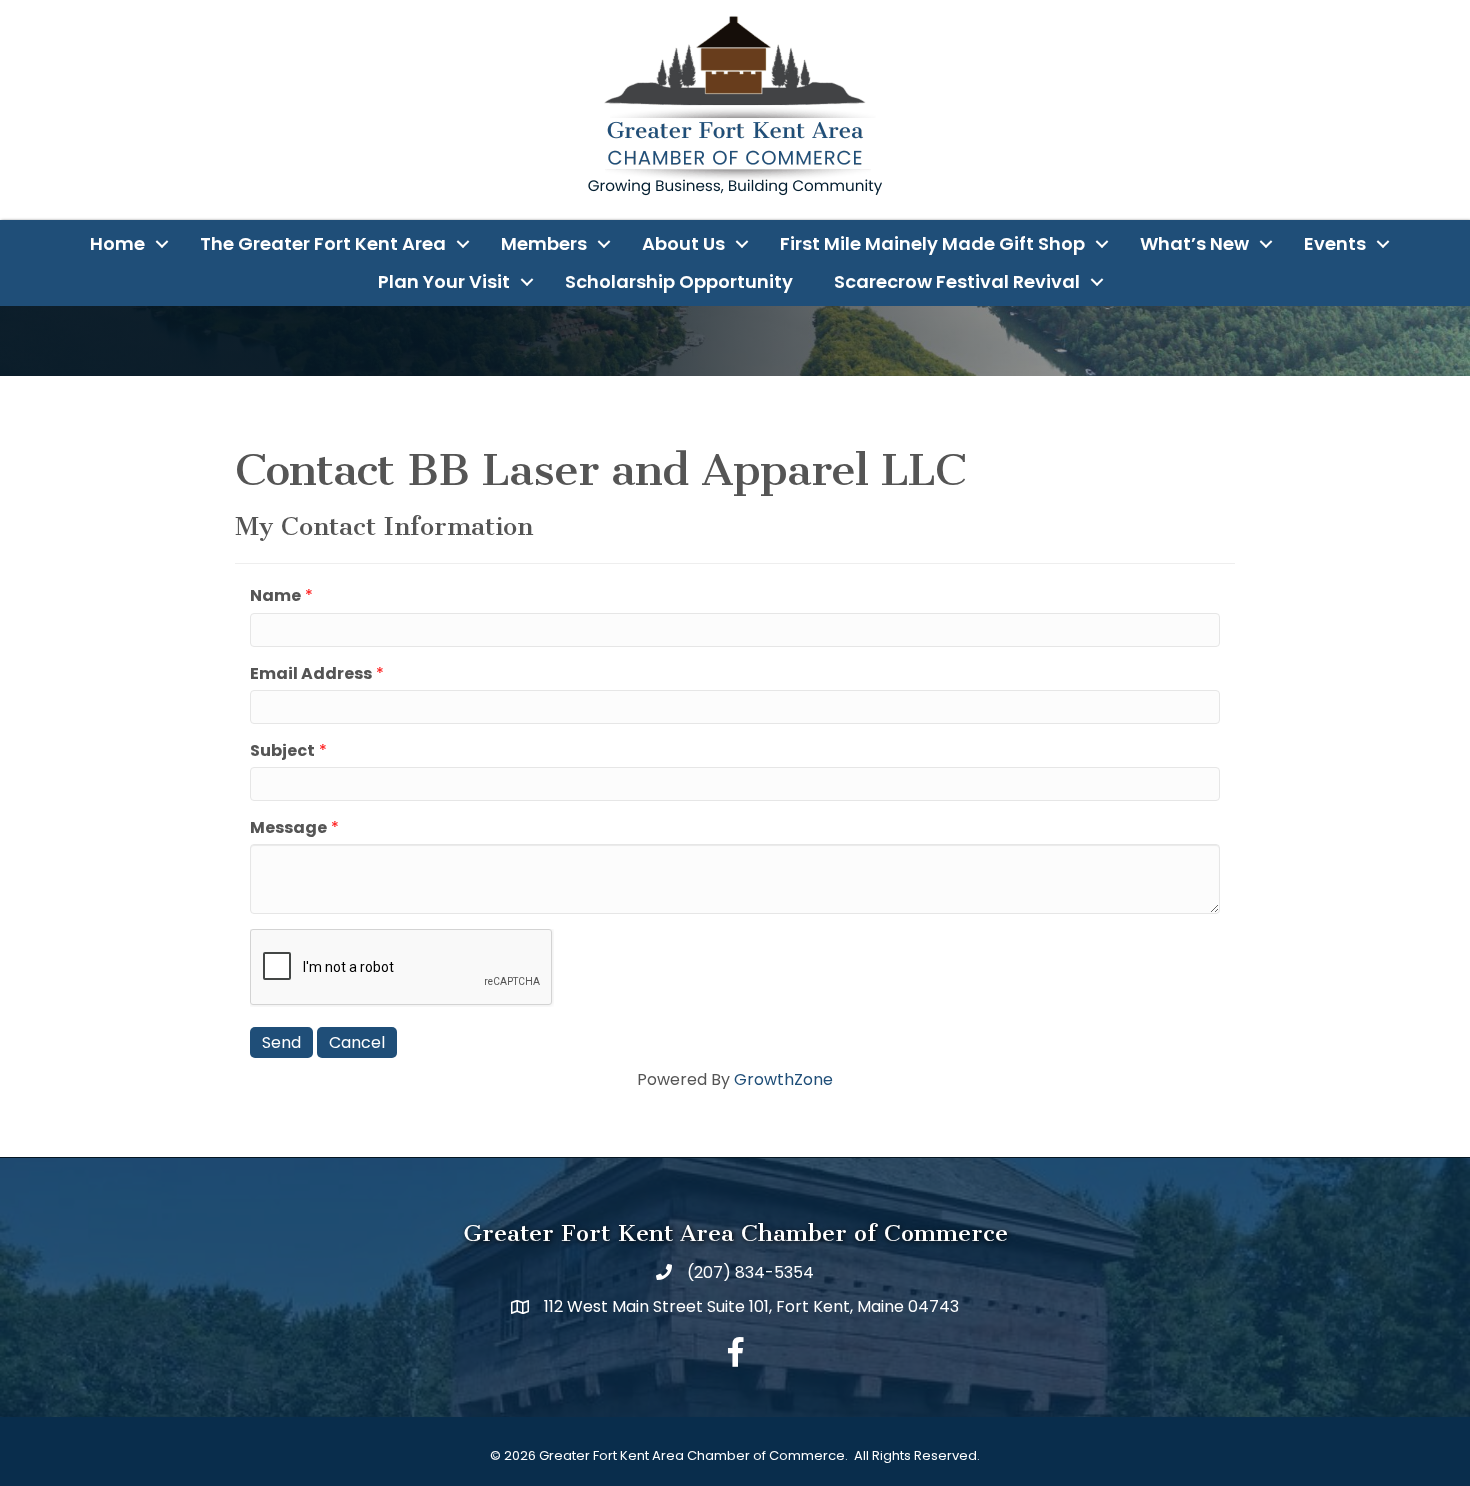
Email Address (311, 673)
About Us (683, 243)
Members (544, 243)
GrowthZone (783, 1079)
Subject (282, 750)
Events (1335, 243)
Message (288, 827)
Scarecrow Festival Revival (957, 281)
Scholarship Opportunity (679, 281)
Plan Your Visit (444, 281)
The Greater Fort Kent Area (323, 243)
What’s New (1194, 243)
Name (275, 595)
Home (117, 243)
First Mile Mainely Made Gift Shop (932, 243)
